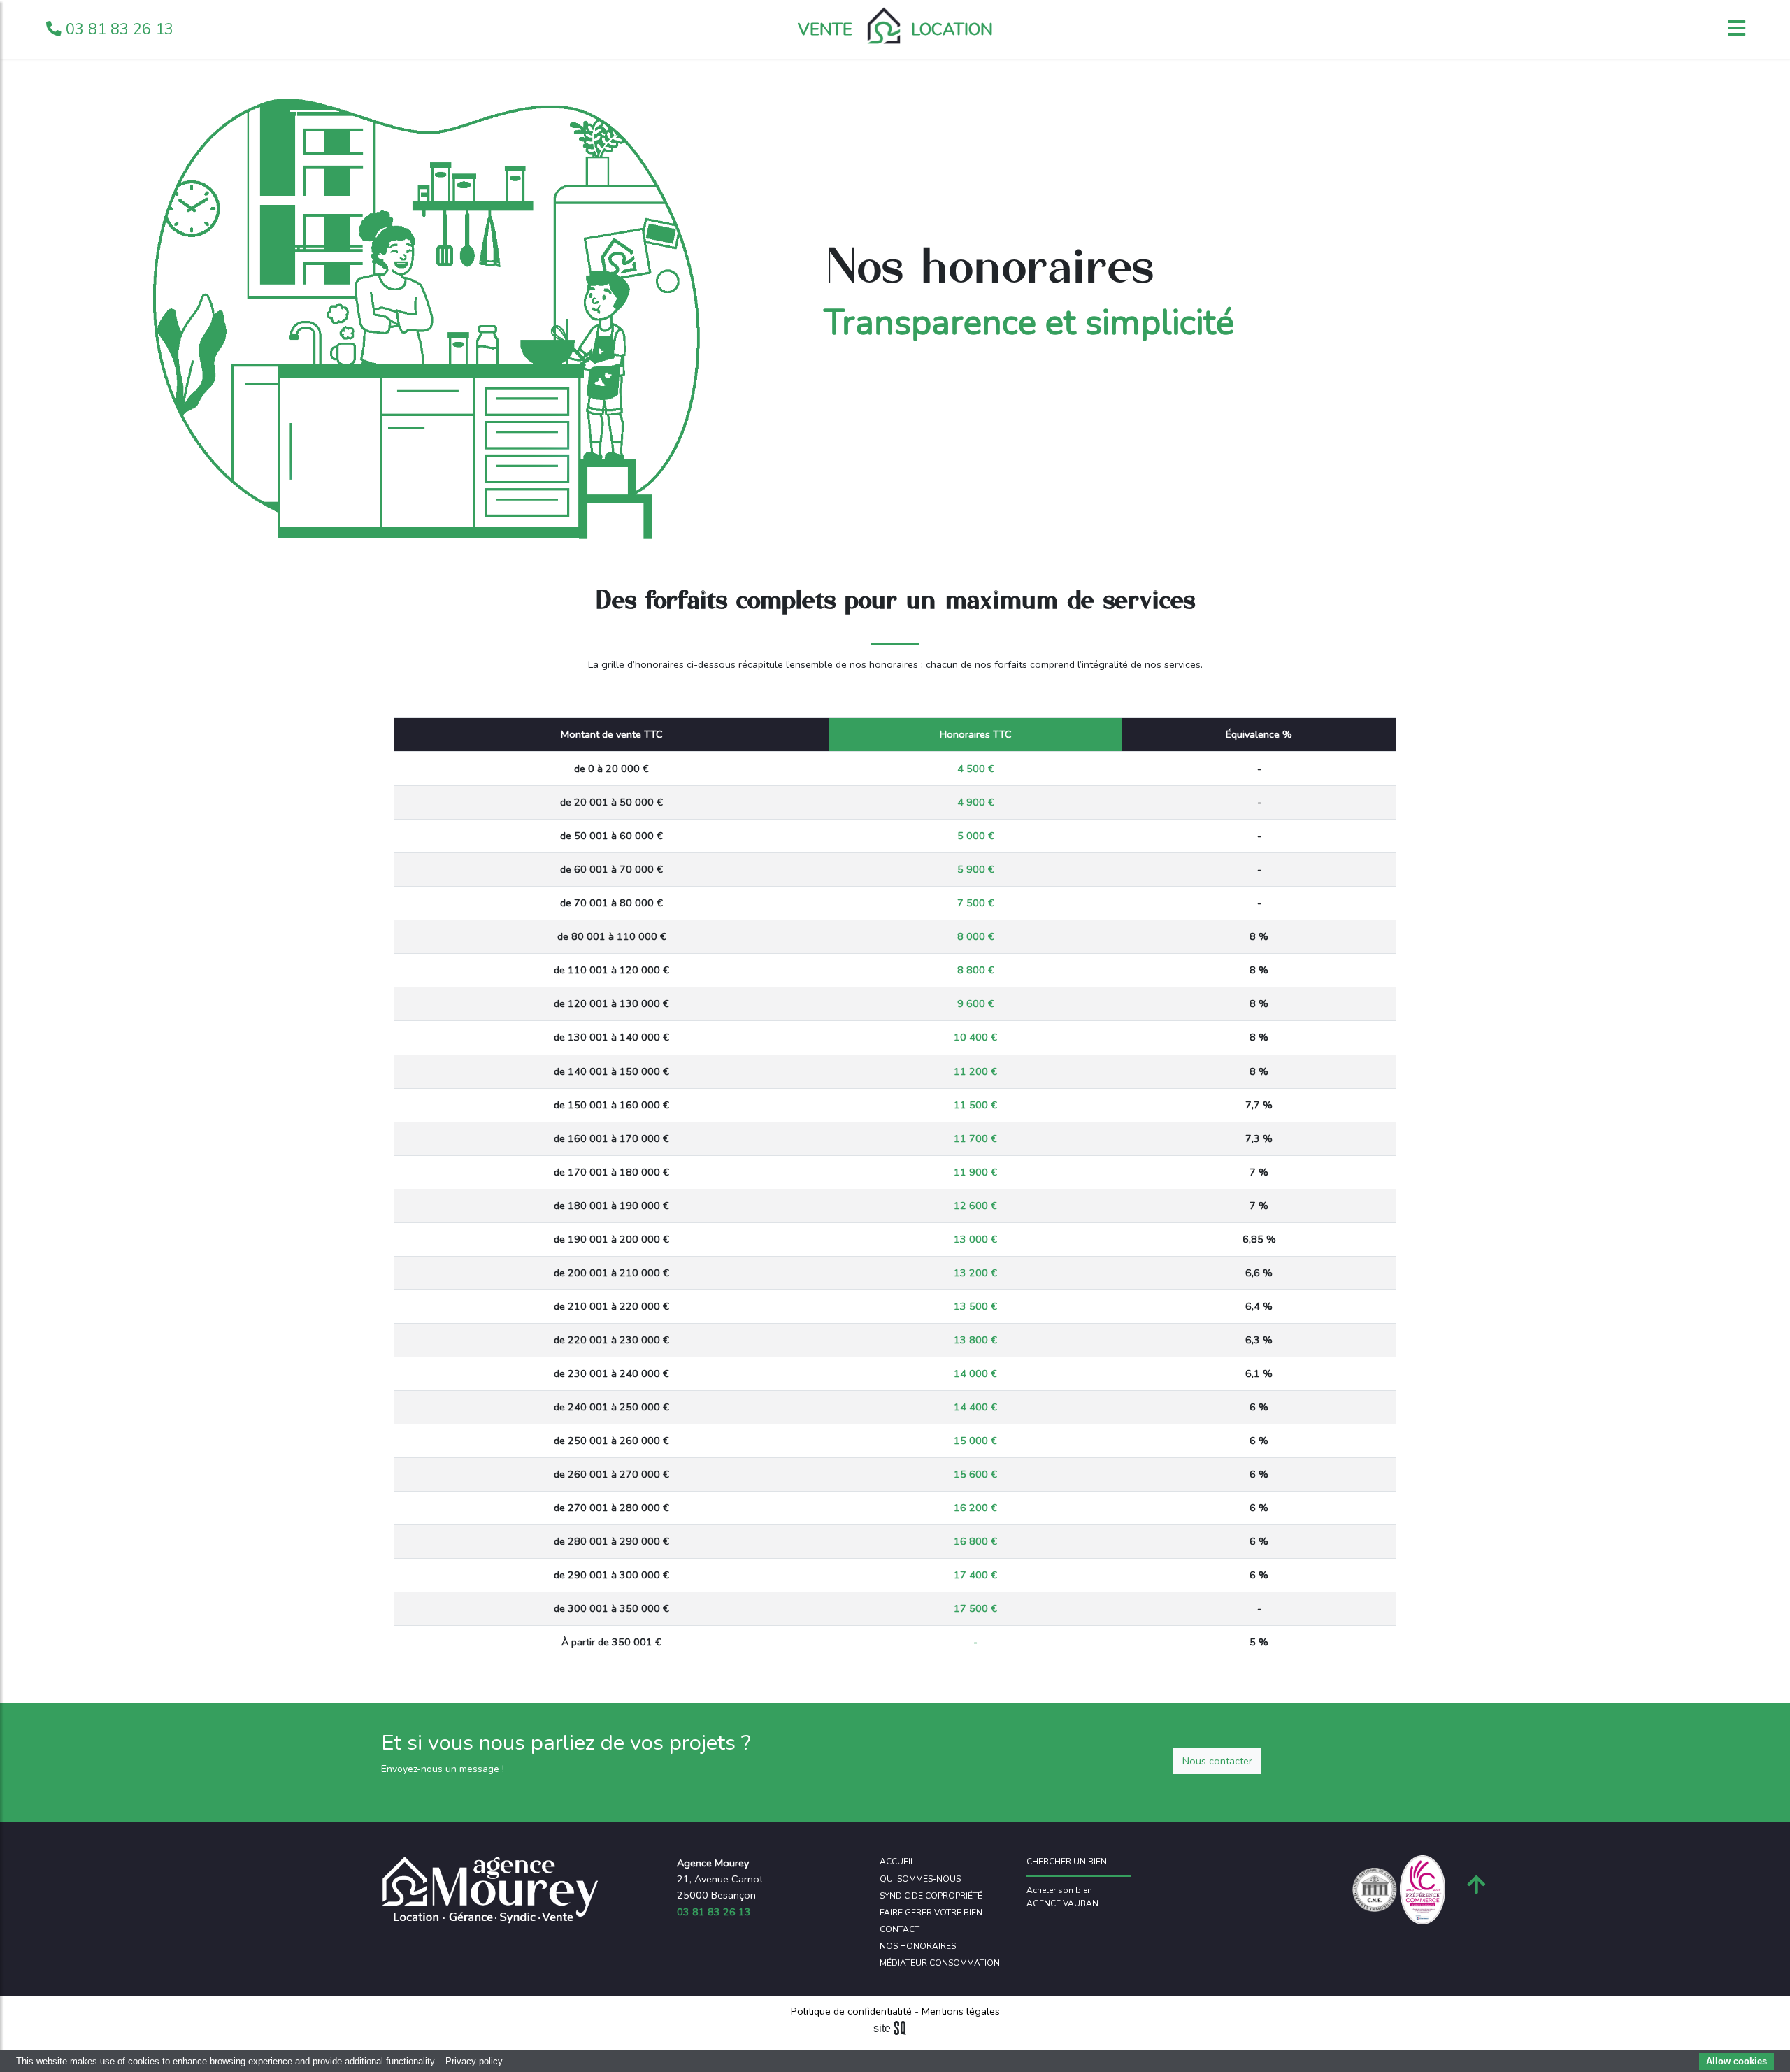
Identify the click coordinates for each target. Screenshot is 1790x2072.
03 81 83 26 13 (117, 29)
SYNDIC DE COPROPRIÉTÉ (931, 1896)
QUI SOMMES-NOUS (920, 1879)
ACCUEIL (897, 1862)
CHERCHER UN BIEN (1067, 1862)
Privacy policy (474, 2061)
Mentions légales (959, 2011)
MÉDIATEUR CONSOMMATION (940, 1963)
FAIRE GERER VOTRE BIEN (931, 1913)
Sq (895, 2029)
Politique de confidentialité (853, 2011)
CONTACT (900, 1929)
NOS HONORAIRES (918, 1946)
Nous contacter (1217, 1761)
